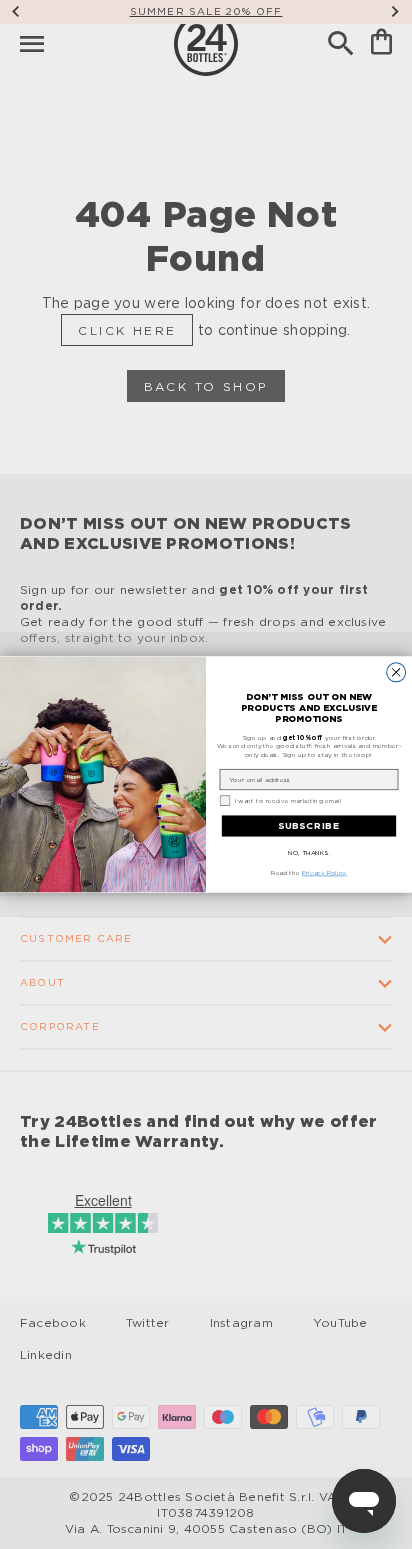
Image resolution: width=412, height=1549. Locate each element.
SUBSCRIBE (309, 826)
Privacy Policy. (324, 873)
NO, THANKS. (309, 852)
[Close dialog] (396, 672)
